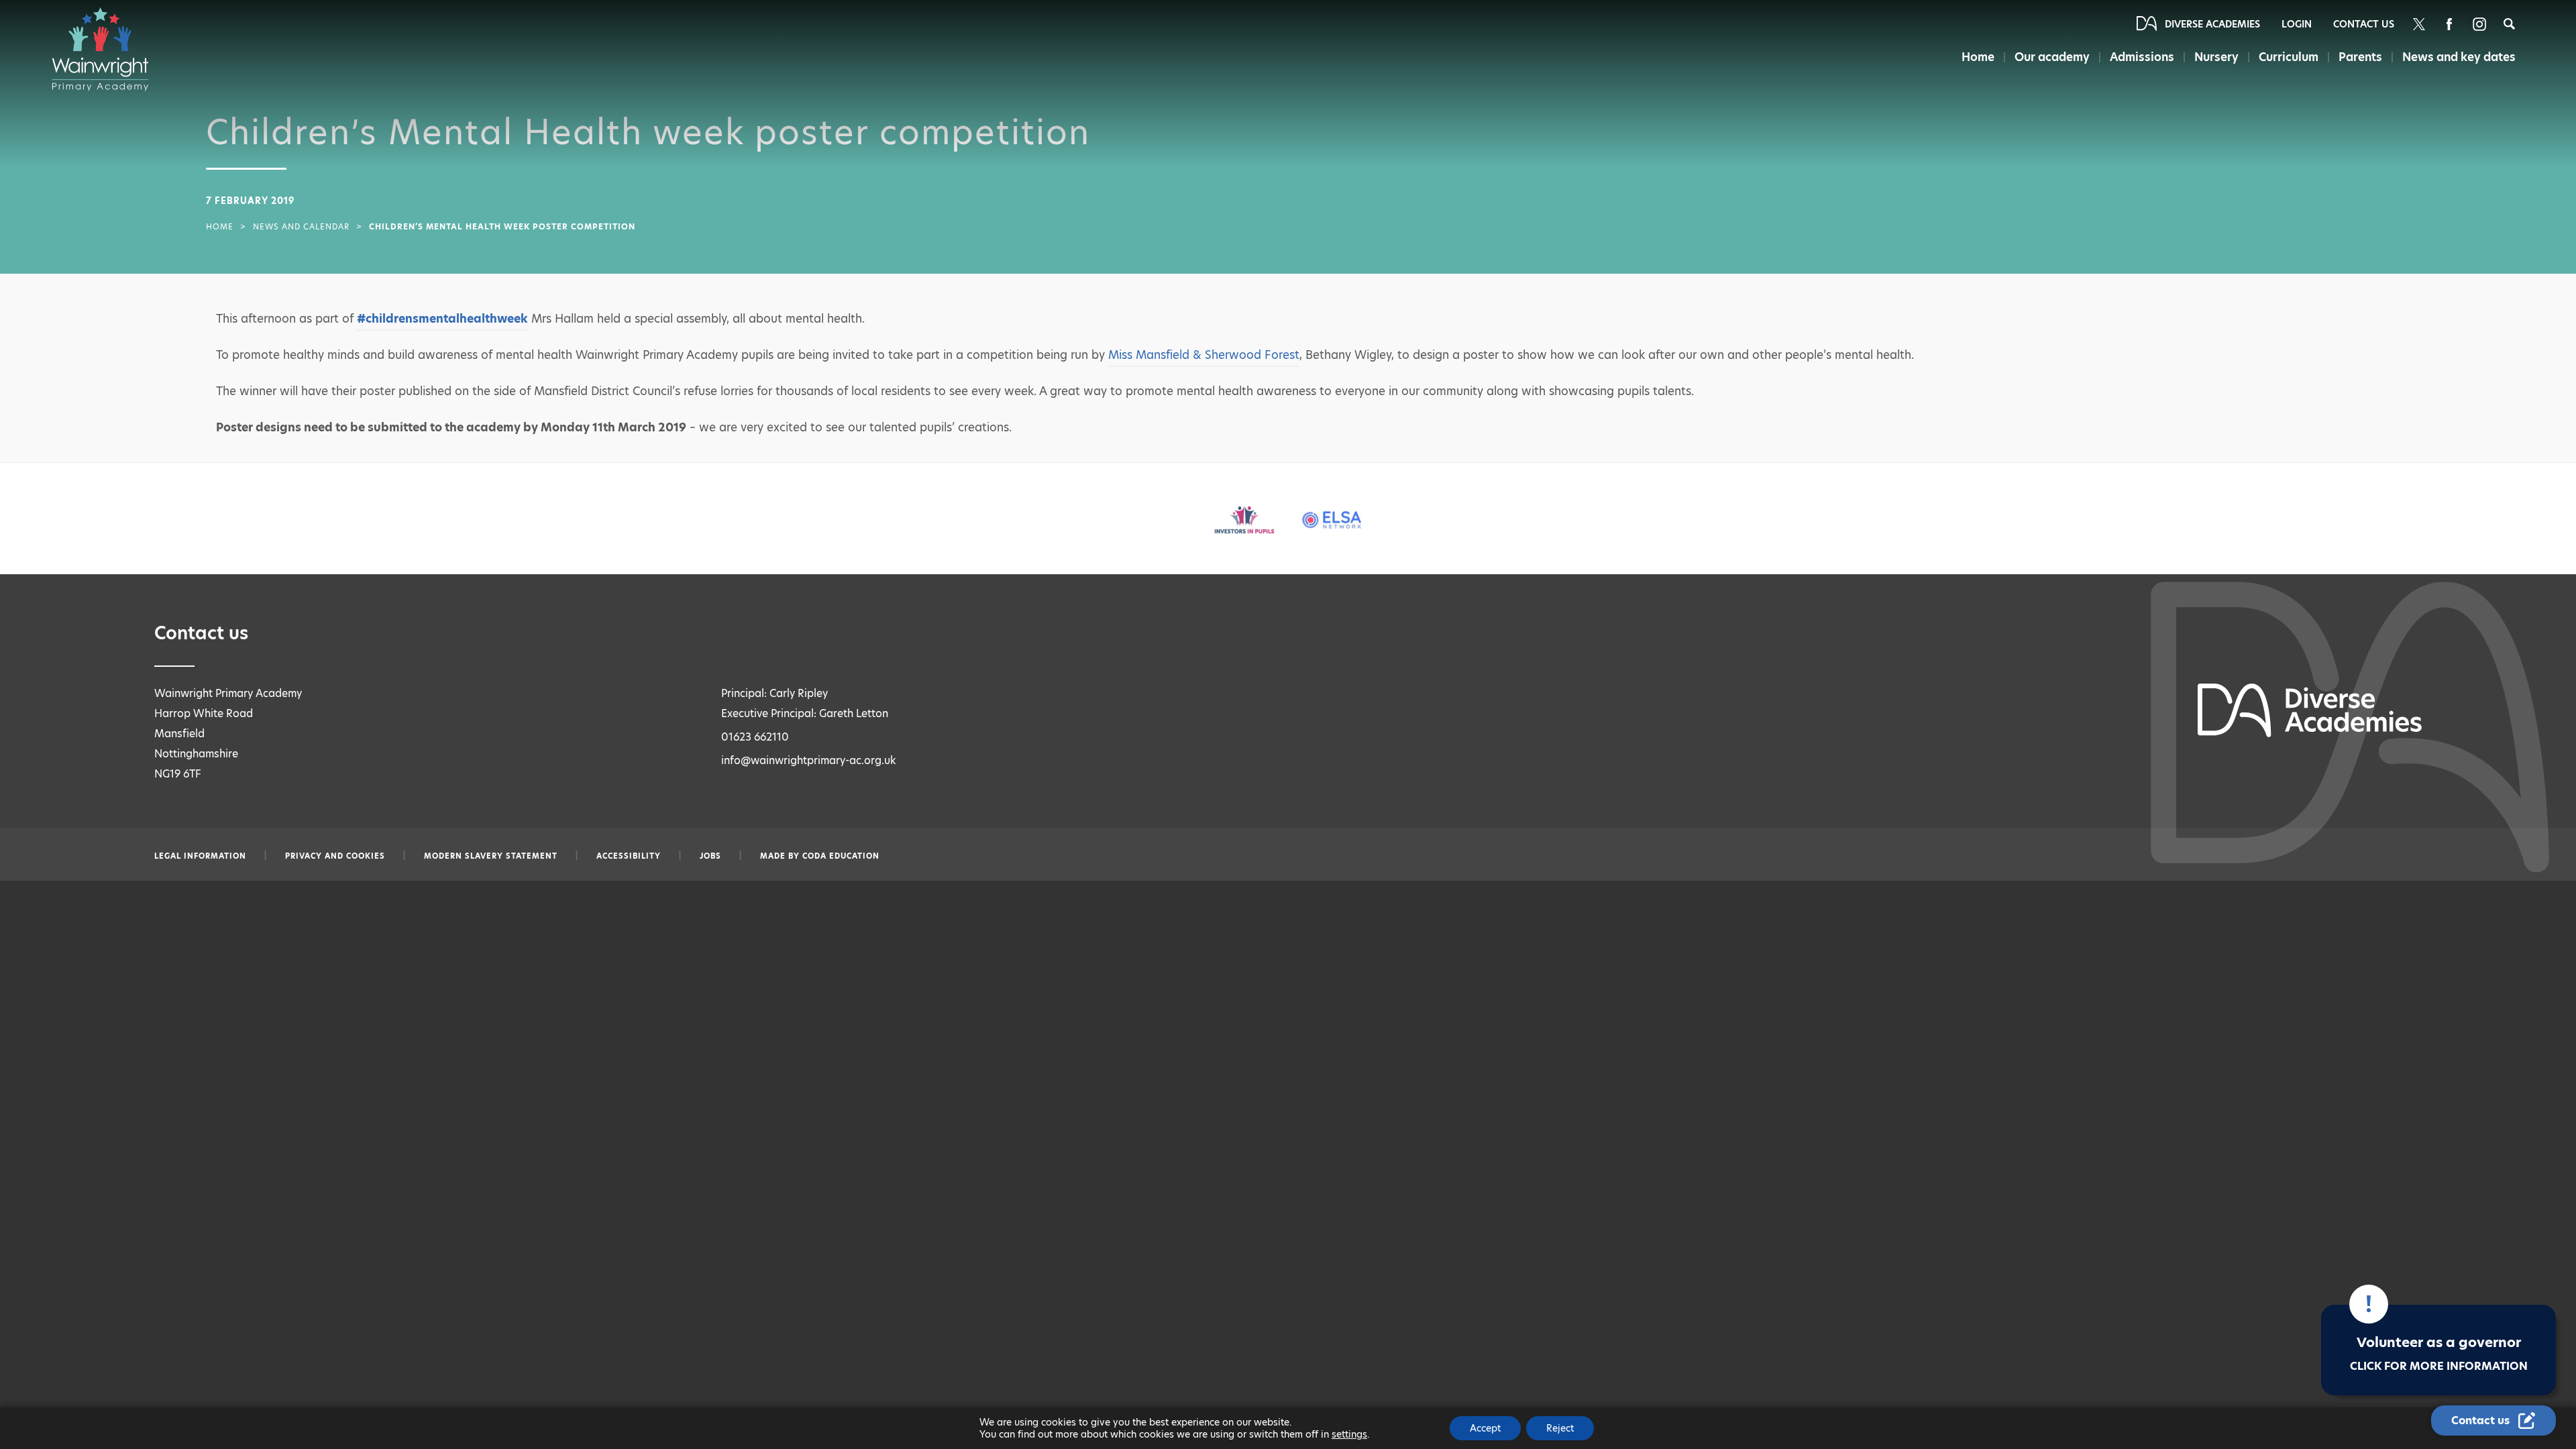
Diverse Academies (2212, 24)
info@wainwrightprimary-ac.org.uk (809, 760)
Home (1978, 57)
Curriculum (2289, 57)
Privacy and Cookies (335, 856)
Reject (1560, 1428)
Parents (2360, 57)
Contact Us (2364, 24)
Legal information (200, 856)
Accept (1485, 1428)
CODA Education (841, 856)
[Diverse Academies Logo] (107, 49)
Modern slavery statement (491, 856)
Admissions (2142, 57)
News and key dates (2459, 57)
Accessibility (629, 856)
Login (2297, 24)
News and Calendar (301, 227)
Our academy (2052, 57)
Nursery (2216, 57)
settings (1349, 1434)
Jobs (710, 856)
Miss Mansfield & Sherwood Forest (1204, 355)
